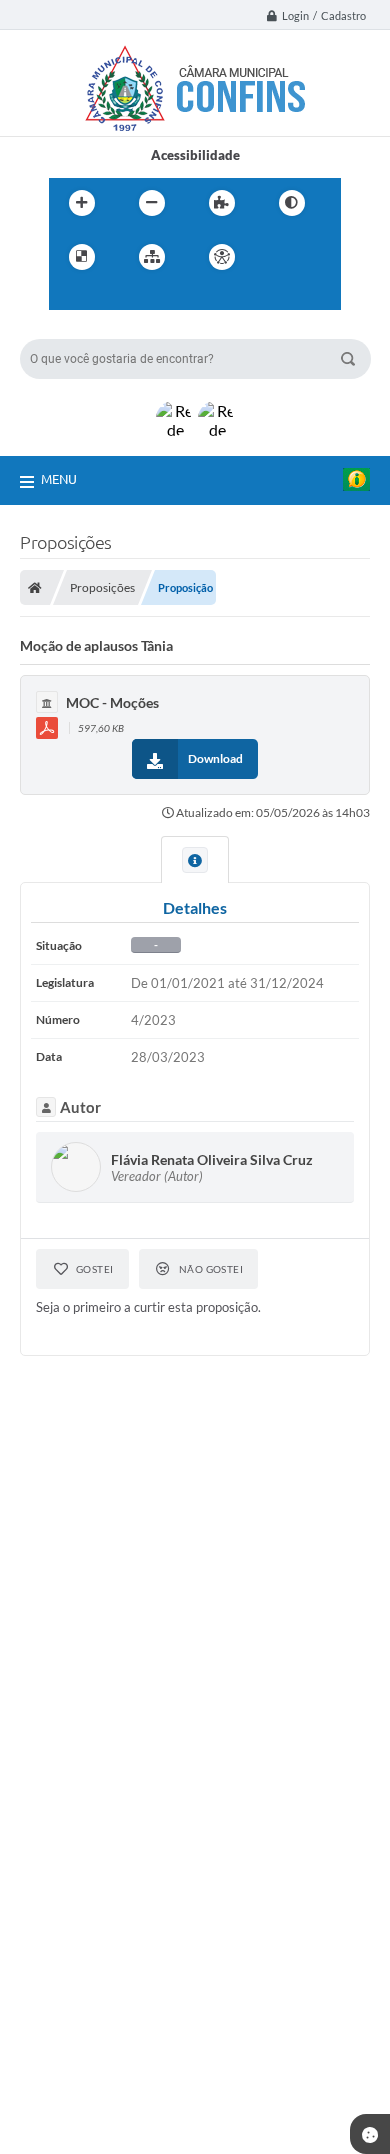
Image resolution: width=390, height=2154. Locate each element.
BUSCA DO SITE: (79, 329)
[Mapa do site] (152, 257)
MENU (59, 479)
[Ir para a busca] (113, 298)
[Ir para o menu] (69, 298)
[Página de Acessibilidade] (222, 257)
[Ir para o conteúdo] (279, 257)
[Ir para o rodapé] (157, 298)
